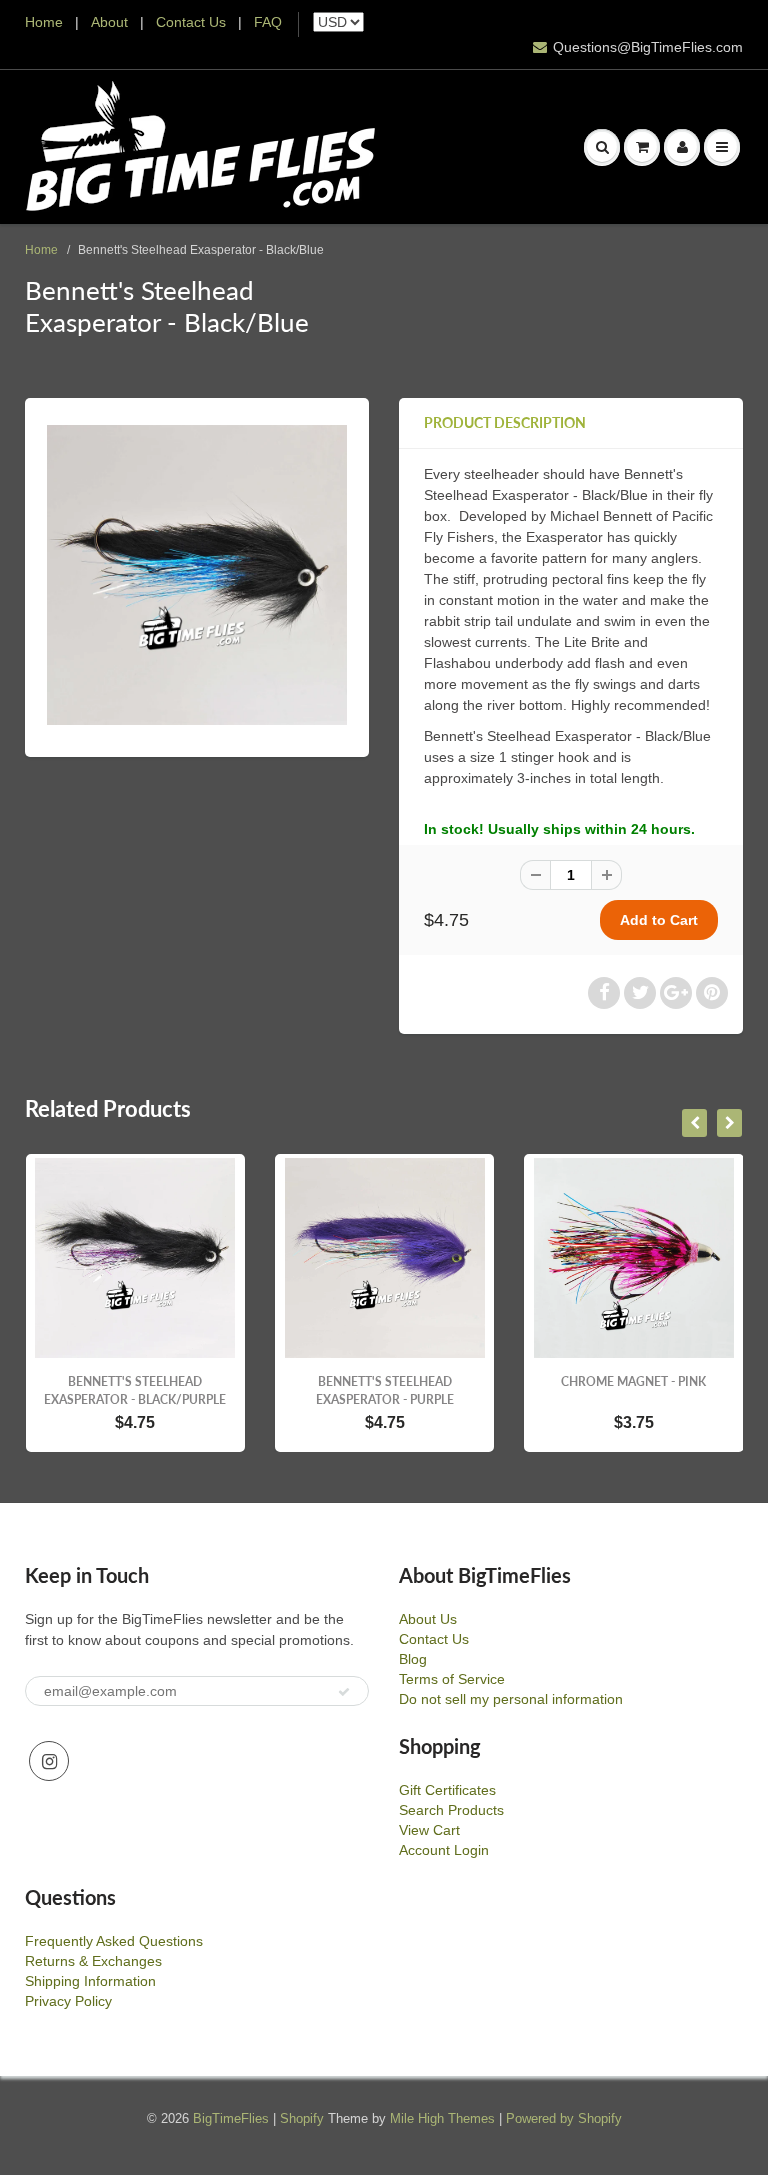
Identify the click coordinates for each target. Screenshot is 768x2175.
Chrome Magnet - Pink (633, 1381)
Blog (413, 1659)
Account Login (444, 1850)
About (111, 22)
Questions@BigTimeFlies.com (648, 47)
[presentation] (694, 1123)
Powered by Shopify (564, 2118)
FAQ (268, 22)
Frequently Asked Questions (114, 1941)
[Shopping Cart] (642, 147)
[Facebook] (604, 993)
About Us (428, 1619)
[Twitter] (640, 993)
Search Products (451, 1810)
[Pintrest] (712, 993)
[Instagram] (49, 1761)
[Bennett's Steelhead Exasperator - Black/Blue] (197, 575)
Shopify (302, 2118)
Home (44, 22)
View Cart (429, 1830)
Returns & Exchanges (93, 1961)
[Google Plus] (676, 993)
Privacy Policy (68, 2001)
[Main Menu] (722, 147)
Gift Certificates (447, 1790)
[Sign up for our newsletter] (344, 1692)
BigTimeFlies (231, 2118)
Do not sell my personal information (511, 1699)
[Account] (682, 147)
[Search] (602, 147)
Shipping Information (90, 1981)
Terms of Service (452, 1679)
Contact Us (191, 22)
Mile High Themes (442, 2118)
